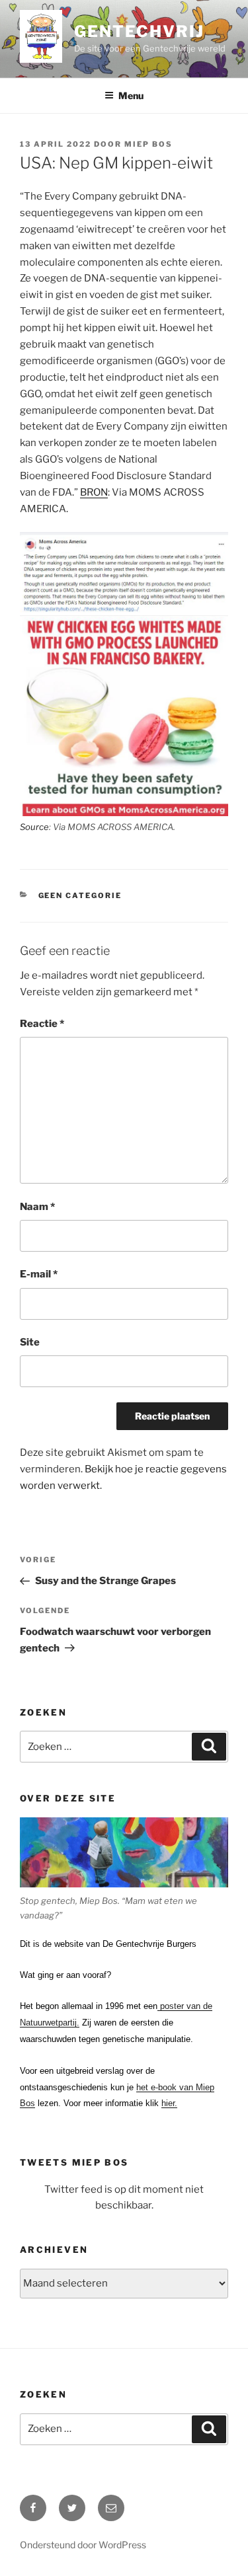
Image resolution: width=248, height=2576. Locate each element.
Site (30, 1342)
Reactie (42, 1024)
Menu (131, 95)
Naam (37, 1207)
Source (34, 827)
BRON (94, 492)
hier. (169, 2103)
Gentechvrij (139, 31)
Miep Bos (148, 144)
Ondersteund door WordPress (83, 2545)
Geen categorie (80, 895)
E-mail (39, 1274)
